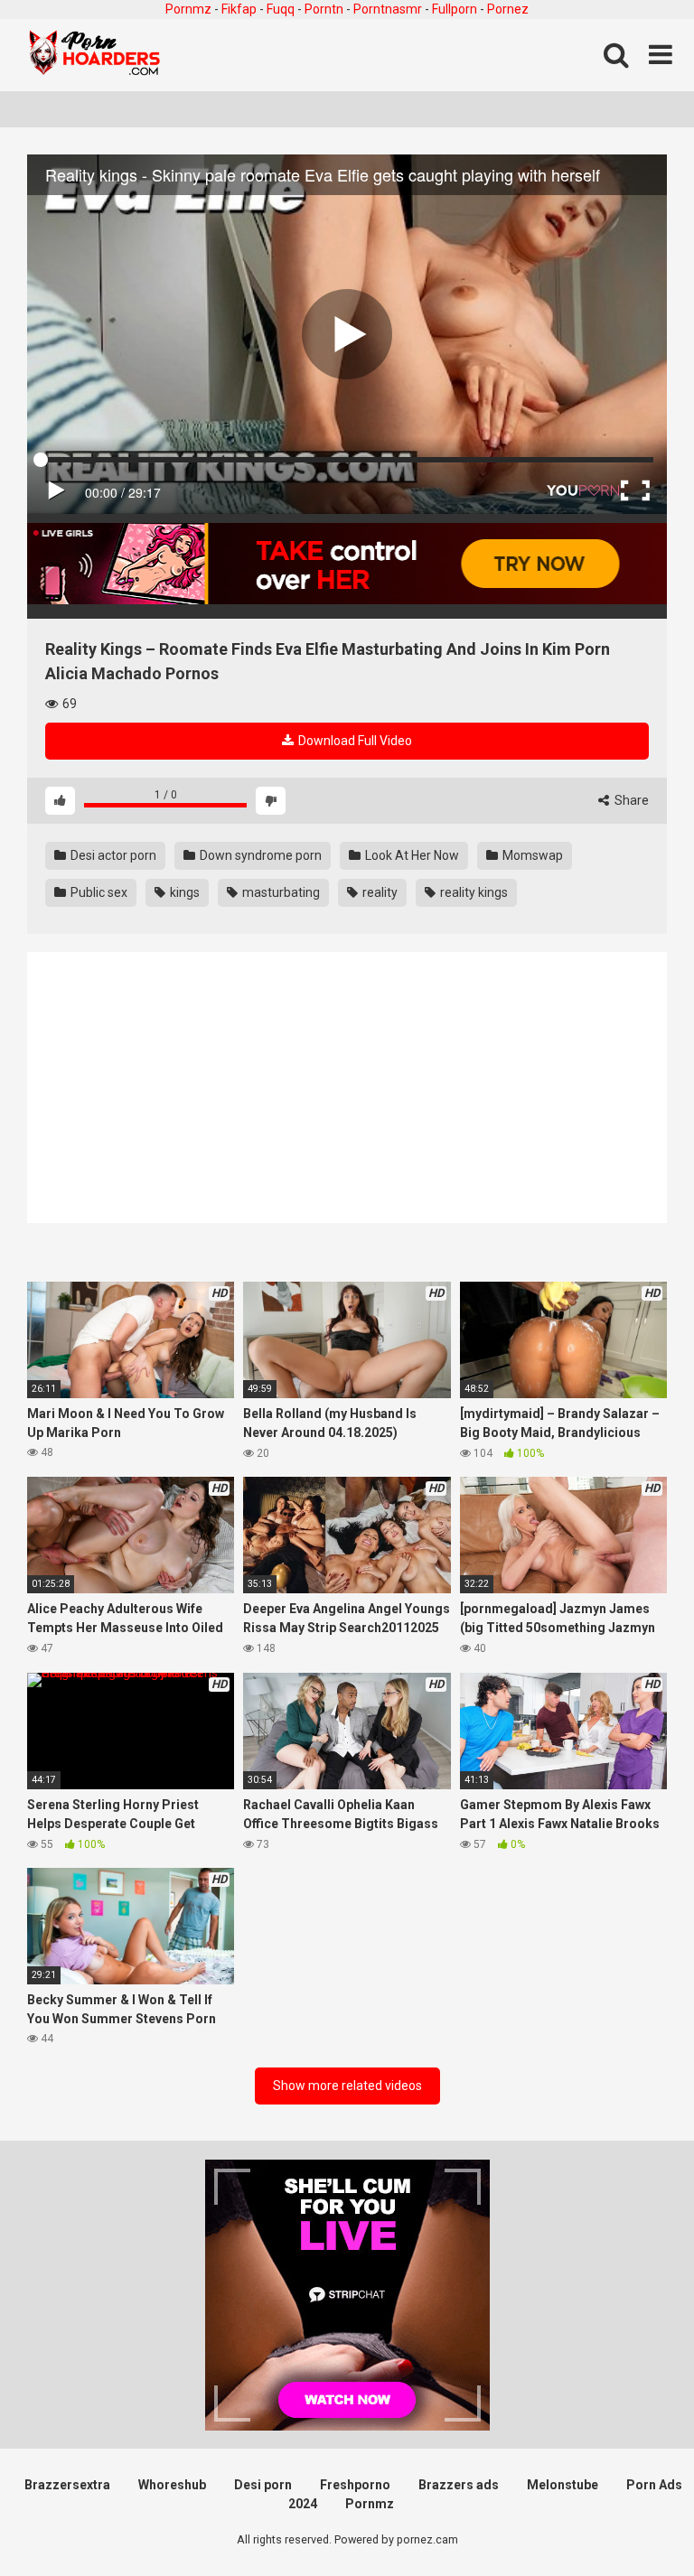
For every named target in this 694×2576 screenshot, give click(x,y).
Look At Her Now (411, 855)
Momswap (531, 855)
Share (630, 800)
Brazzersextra (67, 2485)
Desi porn (263, 2485)
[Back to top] (633, 2521)
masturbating (280, 892)
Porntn (324, 9)
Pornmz (188, 9)
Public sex (98, 892)
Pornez (508, 9)
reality (379, 892)
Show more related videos (347, 2086)
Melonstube (563, 2485)
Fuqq (281, 9)
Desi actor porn (112, 855)
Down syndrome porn (259, 855)
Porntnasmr (388, 9)
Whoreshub (172, 2485)
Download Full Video (354, 741)
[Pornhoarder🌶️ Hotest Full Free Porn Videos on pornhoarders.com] (95, 55)
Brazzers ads (459, 2485)
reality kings (473, 892)
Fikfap (239, 9)
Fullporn (455, 9)
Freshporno (355, 2485)
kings (183, 892)
